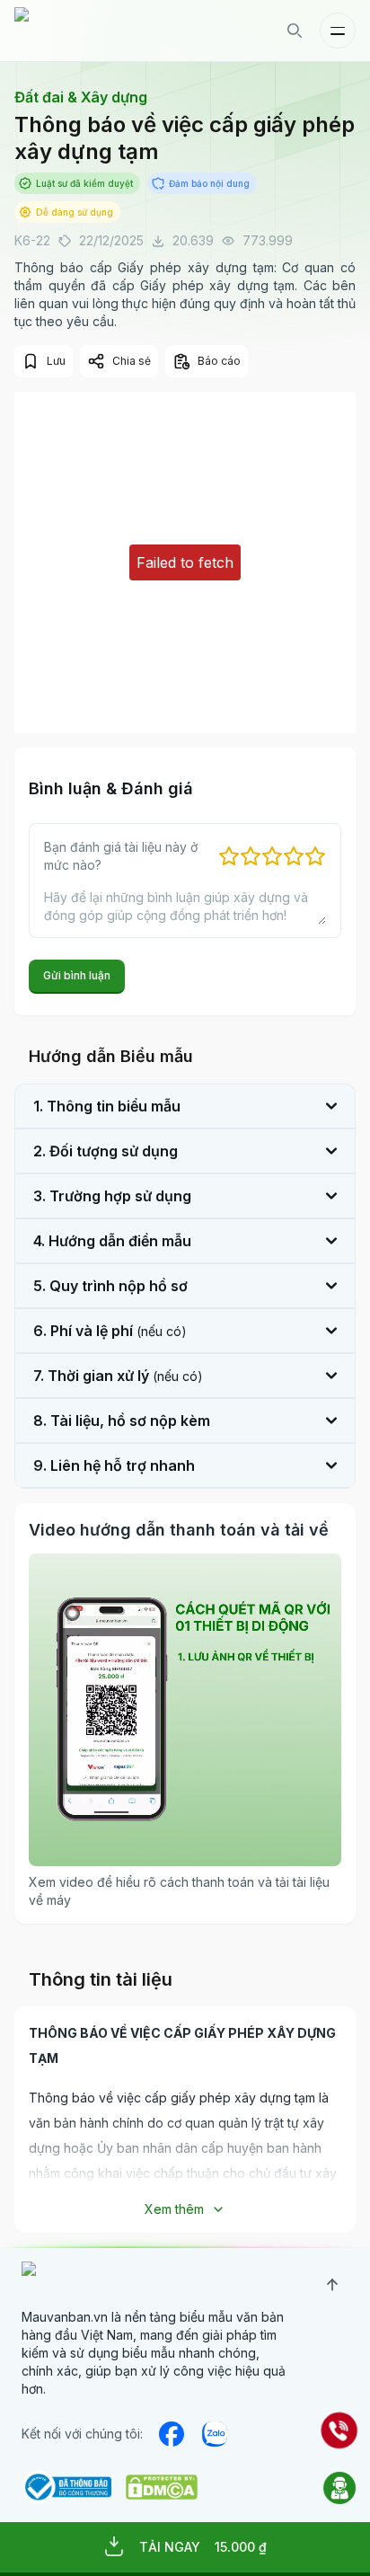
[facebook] (172, 2434)
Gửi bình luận (77, 975)
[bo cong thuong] (66, 2487)
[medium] (215, 2434)
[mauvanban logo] (92, 31)
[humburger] (338, 31)
